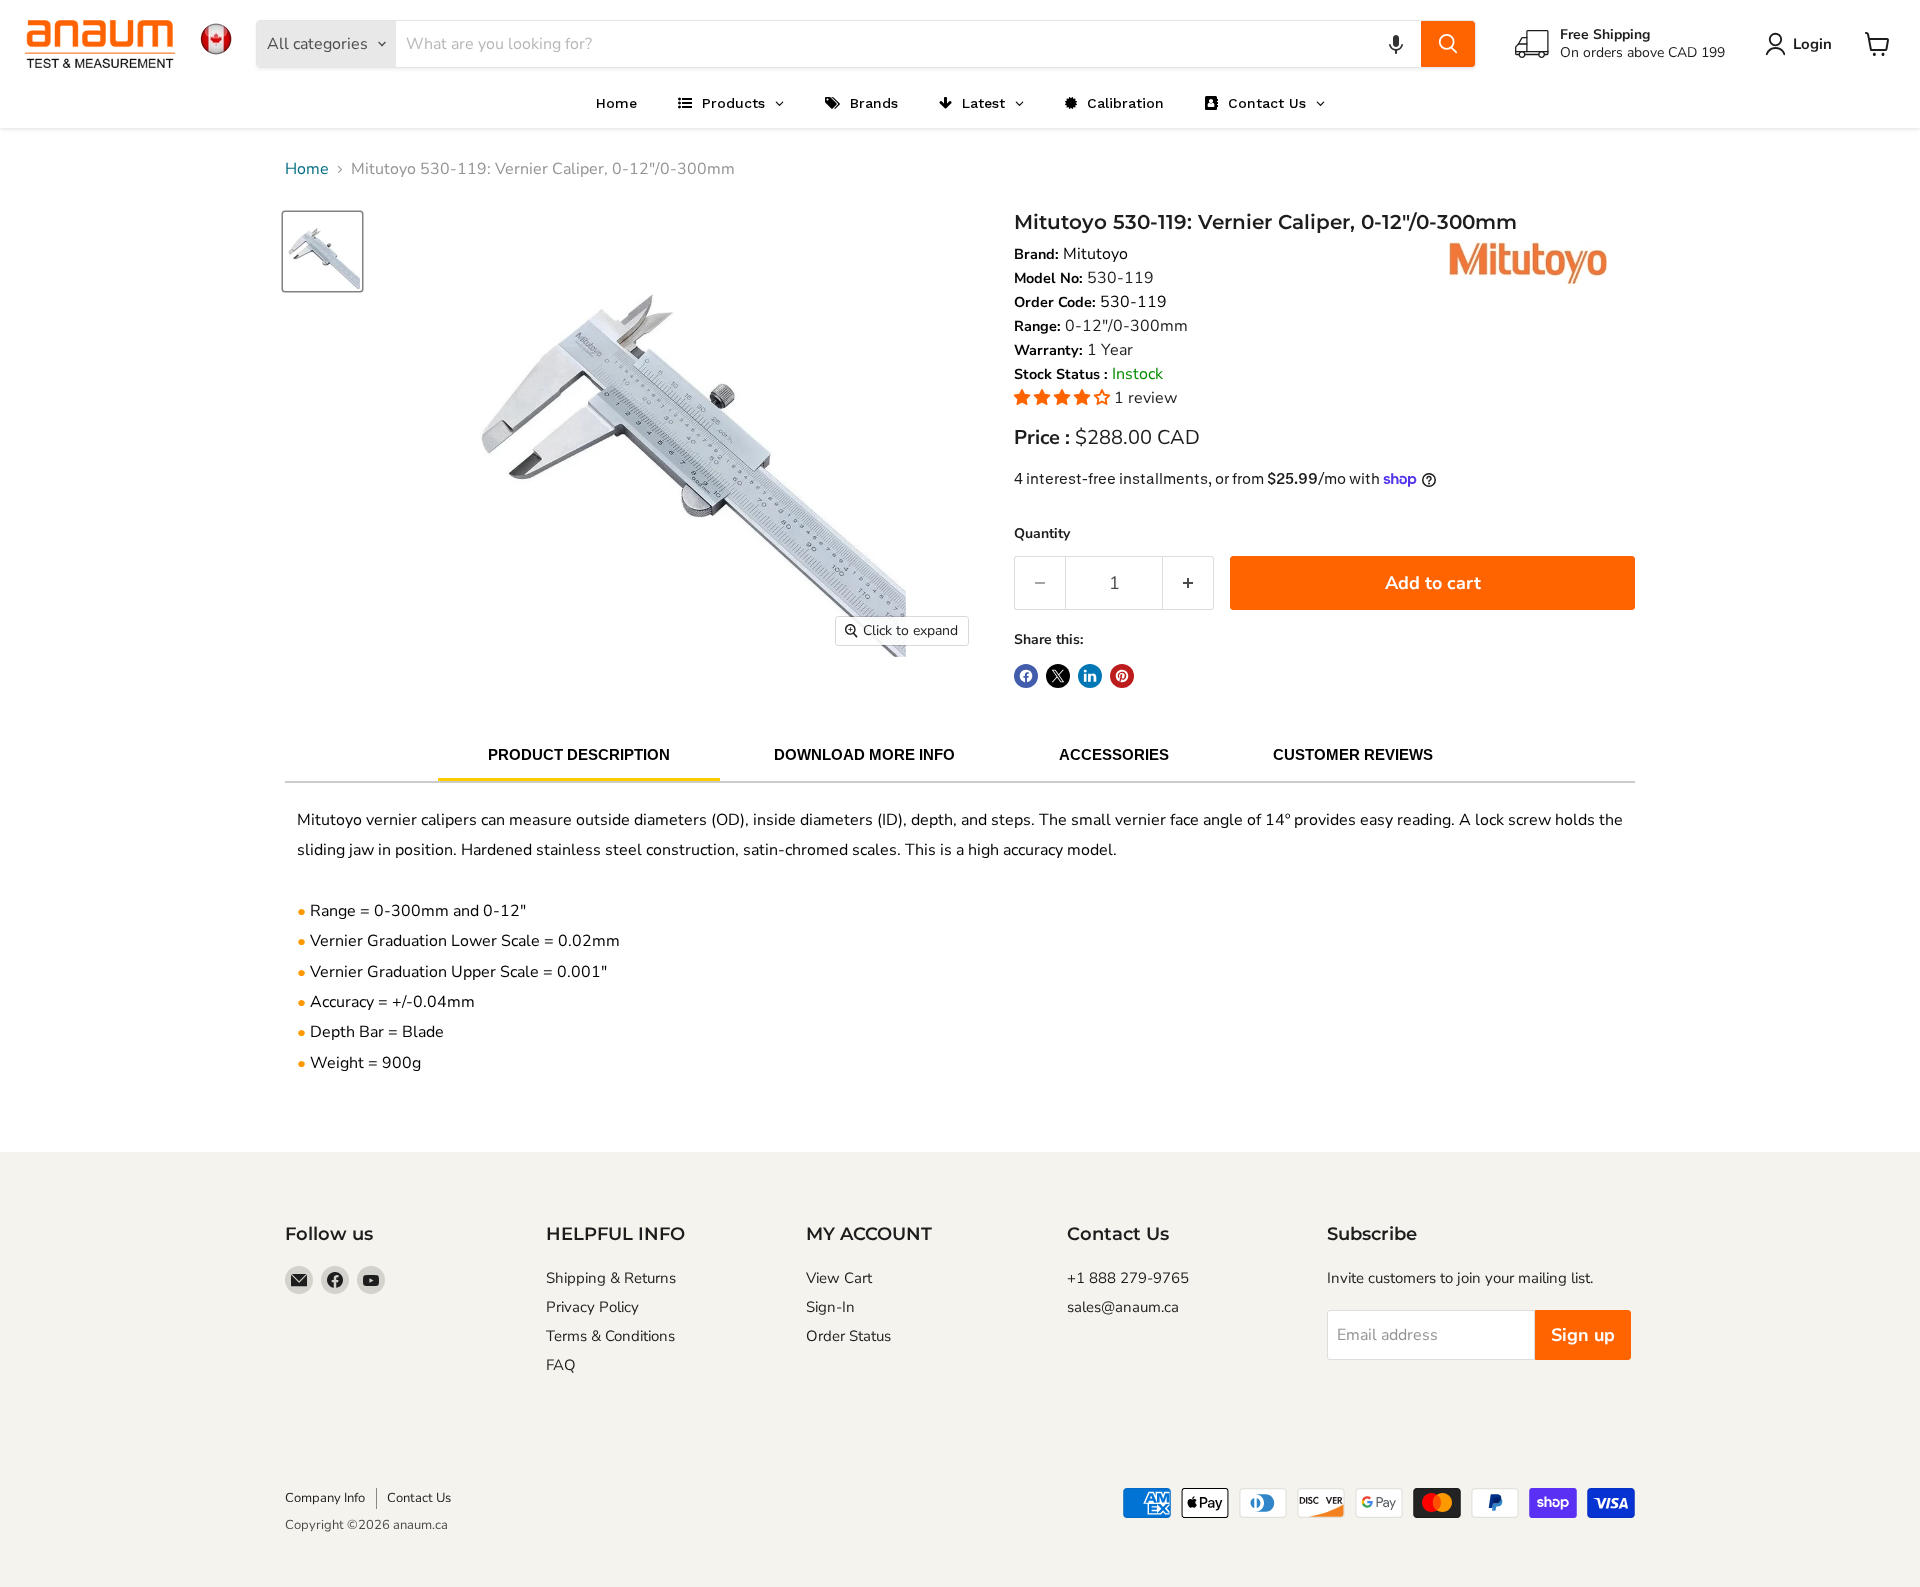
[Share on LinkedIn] (1090, 676)
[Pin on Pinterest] (1122, 676)
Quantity (1042, 533)
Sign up (1583, 1335)
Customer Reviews (1353, 754)
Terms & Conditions (610, 1336)
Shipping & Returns (611, 1278)
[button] (1396, 44)
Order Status (848, 1336)
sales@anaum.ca (1123, 1307)
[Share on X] (1058, 676)
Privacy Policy (592, 1307)
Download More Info (864, 754)
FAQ (561, 1365)
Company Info (325, 1498)
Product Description (579, 754)
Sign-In (830, 1307)
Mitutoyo (1095, 254)
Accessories (1114, 754)
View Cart (839, 1278)
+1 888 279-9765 (1128, 1278)
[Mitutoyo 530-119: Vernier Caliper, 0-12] (322, 251)
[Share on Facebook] (1026, 676)
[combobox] (908, 44)
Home (307, 169)
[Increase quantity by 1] (1188, 583)
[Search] (1448, 44)
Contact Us (419, 1498)
